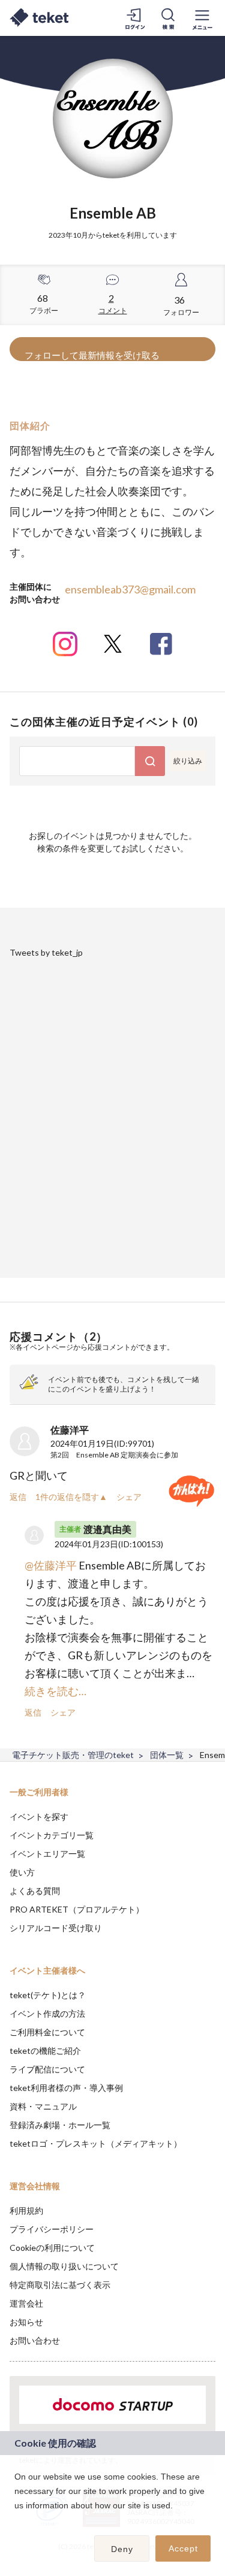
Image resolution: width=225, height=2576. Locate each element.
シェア (129, 1497)
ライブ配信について (47, 2069)
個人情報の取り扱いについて (64, 2266)
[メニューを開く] (202, 18)
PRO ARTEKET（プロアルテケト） (77, 1909)
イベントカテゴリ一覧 (52, 1835)
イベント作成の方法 (47, 2013)
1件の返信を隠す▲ (71, 1497)
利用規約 (26, 2210)
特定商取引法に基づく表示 (60, 2285)
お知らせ (26, 2322)
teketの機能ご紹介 (45, 2051)
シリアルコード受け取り (56, 1928)
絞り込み (188, 761)
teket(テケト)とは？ (48, 1995)
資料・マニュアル (43, 2106)
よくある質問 (35, 1891)
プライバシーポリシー (52, 2229)
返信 (18, 1497)
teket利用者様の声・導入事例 (66, 2088)
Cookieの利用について (52, 2248)
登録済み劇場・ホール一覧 (60, 2125)
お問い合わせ (35, 2340)
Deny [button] (122, 2549)
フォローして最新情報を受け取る (92, 355)
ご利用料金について (47, 2032)
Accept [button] (183, 2548)
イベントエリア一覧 (47, 1854)
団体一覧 (167, 1755)
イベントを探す (39, 1816)
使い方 (22, 1872)
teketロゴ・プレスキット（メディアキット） (96, 2143)
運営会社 (26, 2303)
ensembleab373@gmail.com (130, 589)
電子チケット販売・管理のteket (73, 1755)
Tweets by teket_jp (46, 952)
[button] (16, 2521)
